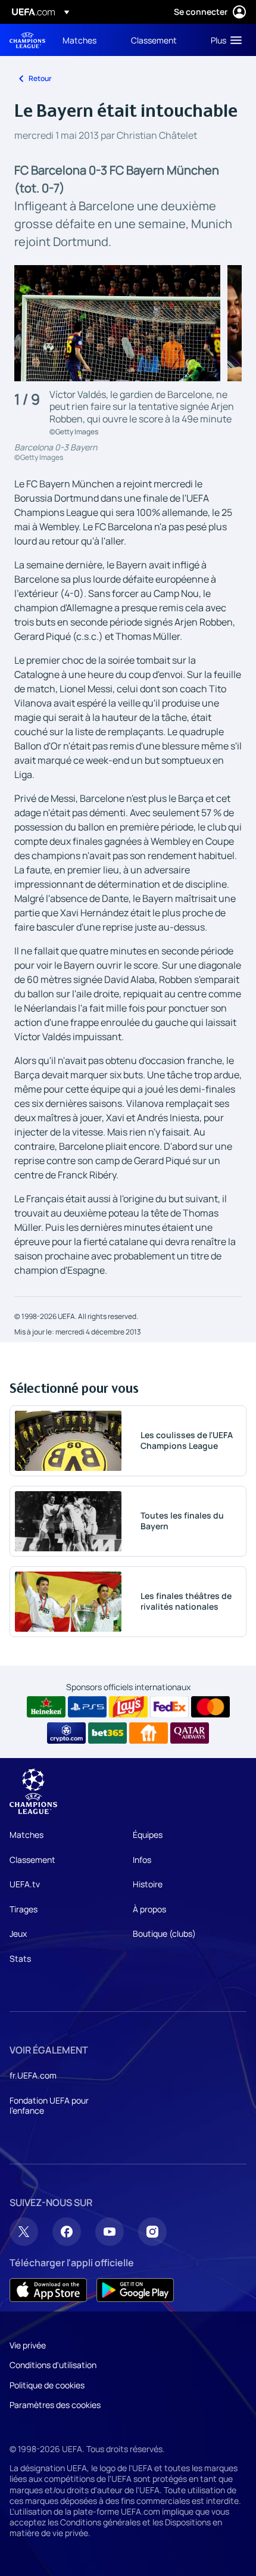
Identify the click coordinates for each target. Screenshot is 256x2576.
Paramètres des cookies (55, 2405)
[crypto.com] (66, 1733)
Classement (32, 1860)
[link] (79, 40)
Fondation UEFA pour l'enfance (49, 2106)
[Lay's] (128, 1707)
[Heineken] (46, 1707)
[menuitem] (87, 40)
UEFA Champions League (27, 40)
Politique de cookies (47, 2385)
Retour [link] (40, 78)
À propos (149, 1909)
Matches (26, 1835)
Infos (142, 1860)
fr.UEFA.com (33, 2075)
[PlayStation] (87, 1707)
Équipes (148, 1835)
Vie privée (28, 2345)
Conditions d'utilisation (53, 2365)
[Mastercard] (210, 1707)
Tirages (24, 1909)
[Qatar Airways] (190, 1733)
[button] (224, 40)
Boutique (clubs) (164, 1933)
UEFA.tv (25, 1884)
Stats (20, 1959)
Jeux (18, 1933)
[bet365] (107, 1733)
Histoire (148, 1884)
